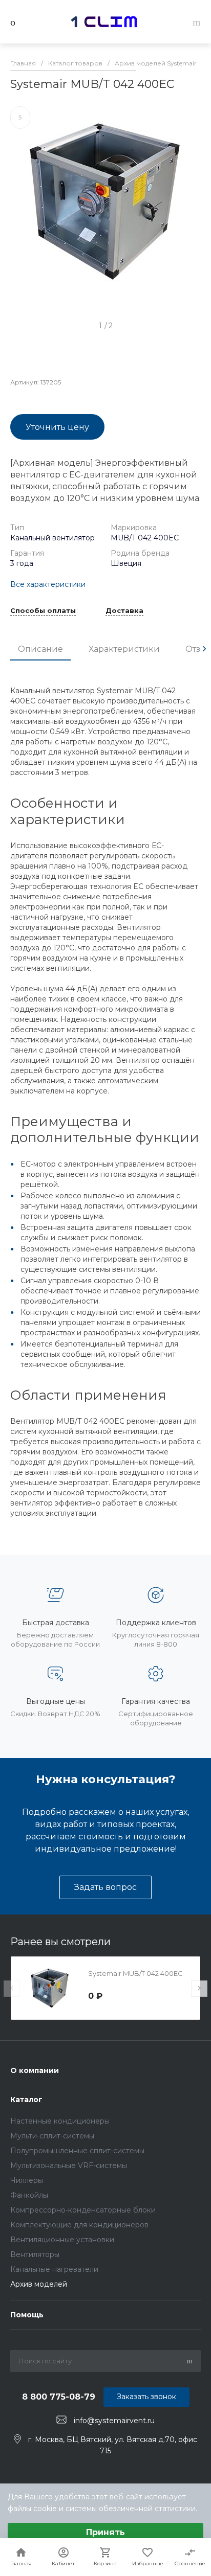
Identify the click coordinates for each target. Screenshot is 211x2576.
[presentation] (204, 649)
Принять (105, 2532)
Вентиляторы (35, 2254)
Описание (40, 649)
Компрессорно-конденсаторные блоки (83, 2210)
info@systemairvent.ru (114, 2420)
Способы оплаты (43, 611)
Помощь (27, 2315)
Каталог (26, 2100)
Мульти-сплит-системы (52, 2136)
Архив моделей (39, 2284)
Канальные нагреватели (54, 2269)
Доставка (124, 611)
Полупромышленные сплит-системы (77, 2151)
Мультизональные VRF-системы (69, 2165)
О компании (35, 2070)
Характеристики (124, 649)
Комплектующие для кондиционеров (79, 2225)
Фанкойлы (29, 2195)
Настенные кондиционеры (60, 2121)
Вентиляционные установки (62, 2240)
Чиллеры (27, 2180)
